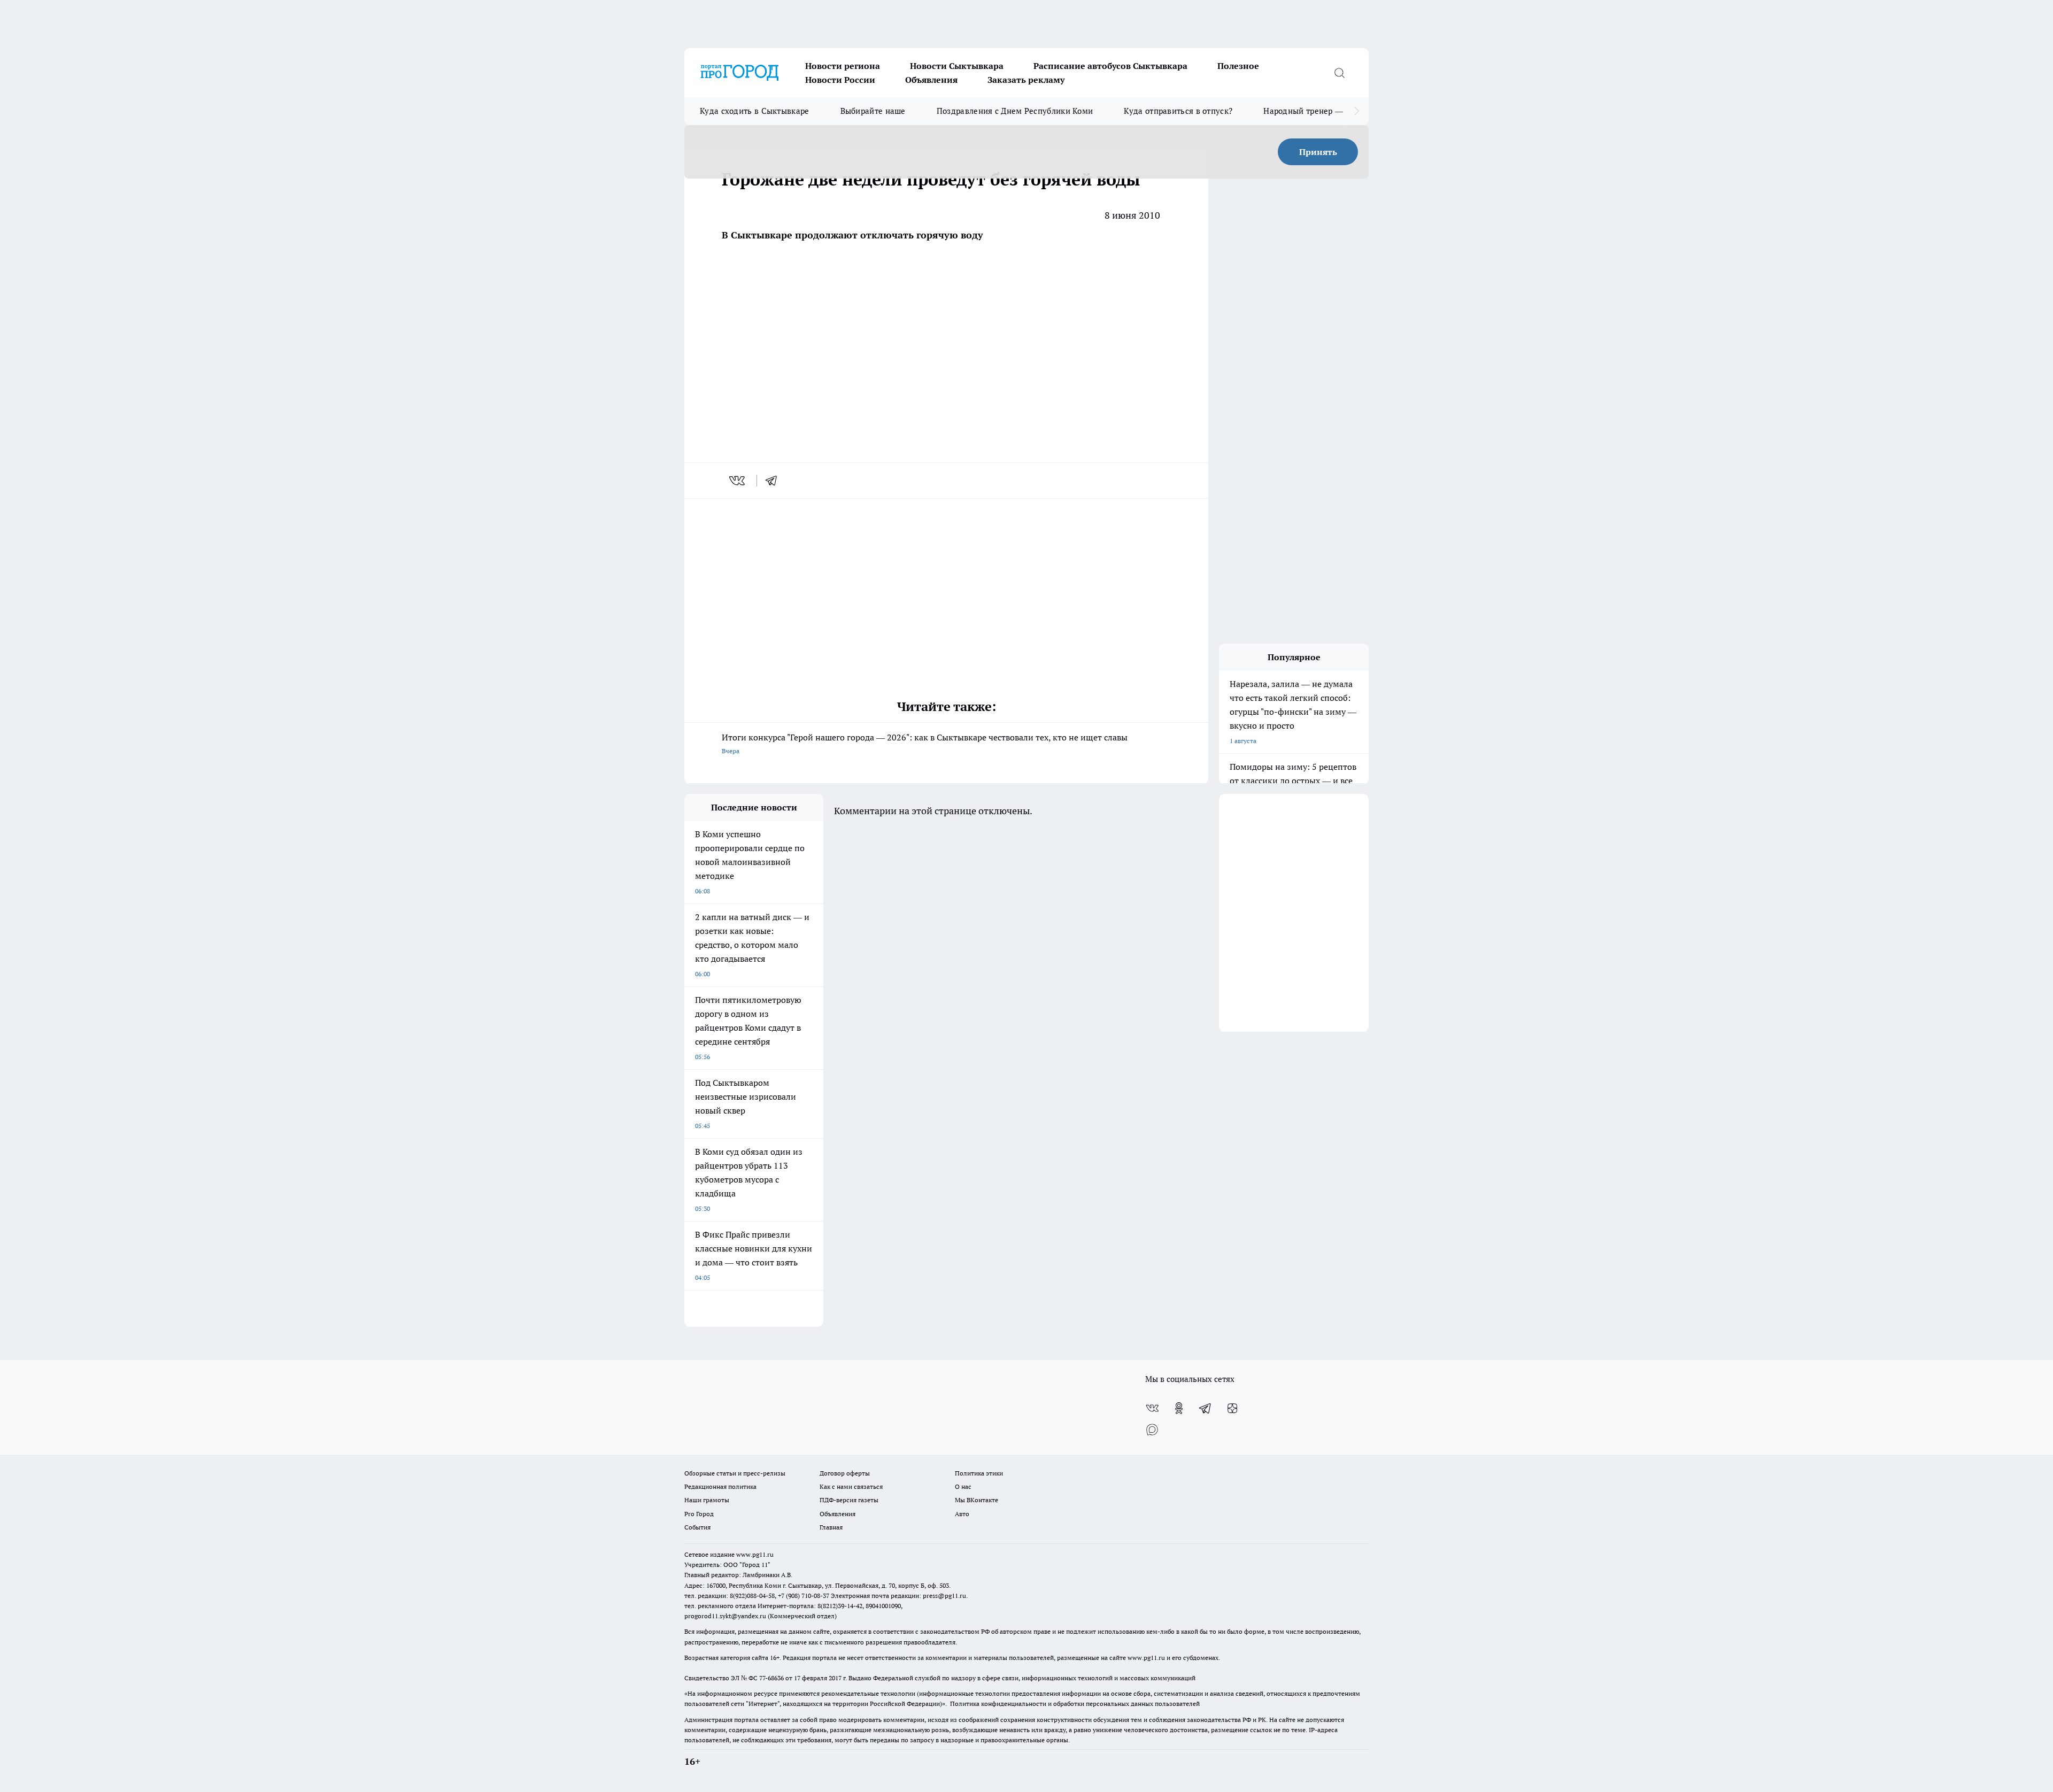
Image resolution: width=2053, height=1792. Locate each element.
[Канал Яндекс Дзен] (1232, 1408)
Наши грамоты (707, 1500)
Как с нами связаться (851, 1486)
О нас (963, 1486)
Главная (831, 1527)
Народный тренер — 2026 (1313, 111)
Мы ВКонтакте (977, 1500)
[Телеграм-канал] (1206, 1408)
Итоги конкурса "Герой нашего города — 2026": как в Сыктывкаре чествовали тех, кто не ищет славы (925, 743)
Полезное (1238, 66)
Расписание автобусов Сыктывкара (1110, 66)
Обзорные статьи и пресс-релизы (735, 1473)
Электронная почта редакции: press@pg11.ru (898, 1596)
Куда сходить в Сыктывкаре (755, 111)
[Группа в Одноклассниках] (1179, 1408)
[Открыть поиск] (1339, 73)
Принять (1318, 152)
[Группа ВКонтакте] (1152, 1408)
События (697, 1527)
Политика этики (979, 1473)
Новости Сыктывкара (957, 66)
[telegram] (775, 481)
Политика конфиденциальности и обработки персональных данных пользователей (1075, 1704)
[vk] (738, 481)
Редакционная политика (720, 1486)
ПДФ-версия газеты (849, 1500)
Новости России (840, 80)
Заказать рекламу (1026, 80)
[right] (1357, 111)
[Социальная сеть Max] (1152, 1430)
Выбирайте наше (873, 111)
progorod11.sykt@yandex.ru (725, 1616)
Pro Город (699, 1514)
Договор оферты (845, 1473)
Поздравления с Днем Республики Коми (1015, 111)
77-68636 (771, 1678)
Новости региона (843, 66)
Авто (962, 1514)
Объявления (931, 80)
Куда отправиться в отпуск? (1178, 111)
